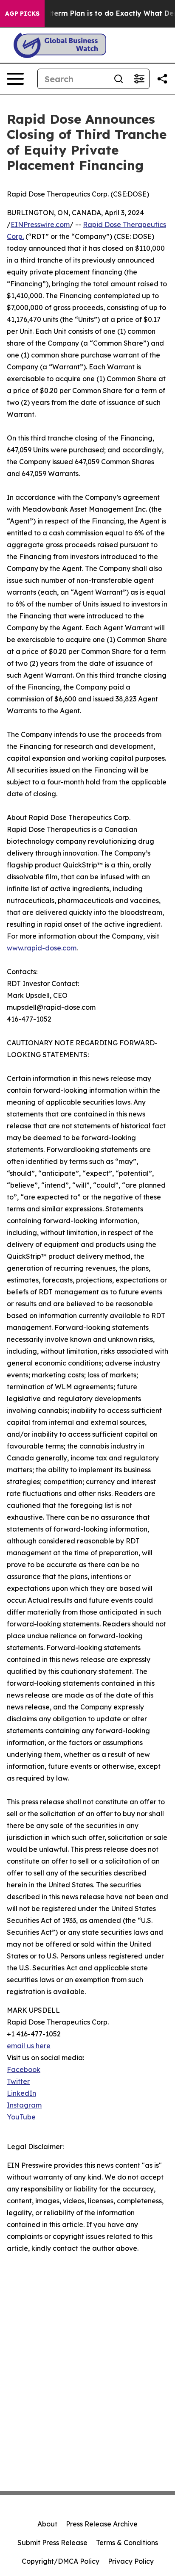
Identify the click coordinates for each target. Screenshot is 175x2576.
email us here (29, 2046)
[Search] (119, 79)
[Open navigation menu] (15, 79)
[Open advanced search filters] (139, 79)
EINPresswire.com (40, 224)
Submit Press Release (52, 2543)
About (47, 2524)
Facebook (24, 2069)
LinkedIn (21, 2093)
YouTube (21, 2117)
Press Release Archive (102, 2524)
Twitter (18, 2081)
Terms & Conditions (127, 2543)
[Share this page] (162, 79)
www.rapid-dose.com (42, 948)
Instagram (24, 2105)
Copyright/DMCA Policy (61, 2561)
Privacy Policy (131, 2561)
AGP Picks (22, 14)
